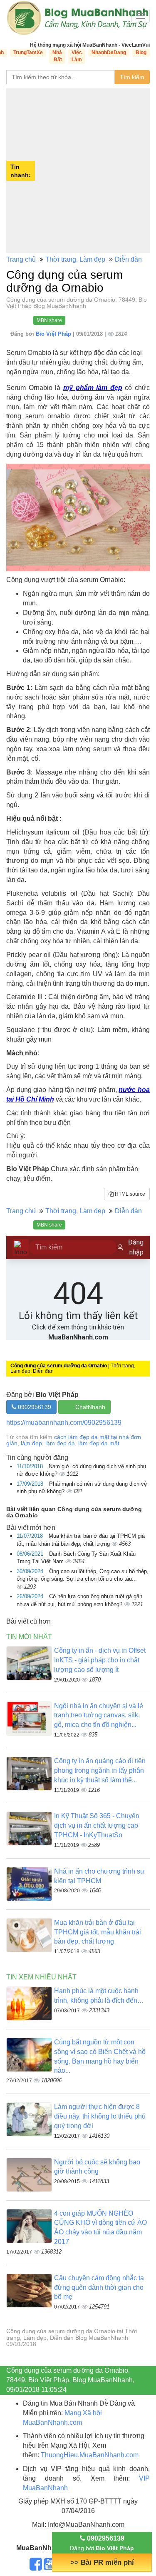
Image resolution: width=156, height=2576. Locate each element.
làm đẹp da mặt (99, 1443)
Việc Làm (77, 56)
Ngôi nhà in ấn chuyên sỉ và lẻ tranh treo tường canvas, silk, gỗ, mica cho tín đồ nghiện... (99, 1715)
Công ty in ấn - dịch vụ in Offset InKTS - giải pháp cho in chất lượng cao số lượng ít (100, 1660)
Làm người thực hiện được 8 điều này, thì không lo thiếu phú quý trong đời (100, 2116)
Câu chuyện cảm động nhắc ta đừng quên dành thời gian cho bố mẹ (99, 2287)
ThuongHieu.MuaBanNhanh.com (90, 2455)
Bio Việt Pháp (54, 334)
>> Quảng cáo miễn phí (102, 2562)
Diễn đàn (128, 259)
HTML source (129, 1194)
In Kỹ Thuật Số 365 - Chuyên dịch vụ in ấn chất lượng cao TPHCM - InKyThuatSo (97, 1825)
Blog (141, 52)
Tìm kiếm (132, 77)
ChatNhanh (90, 1407)
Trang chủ (21, 259)
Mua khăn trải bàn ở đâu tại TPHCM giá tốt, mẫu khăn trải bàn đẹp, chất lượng (98, 1932)
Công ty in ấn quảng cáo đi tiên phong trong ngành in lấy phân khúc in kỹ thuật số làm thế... (100, 1770)
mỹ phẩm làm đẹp (93, 388)
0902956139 (34, 1407)
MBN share (49, 320)
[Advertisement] (78, 171)
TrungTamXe (28, 52)
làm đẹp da (60, 1443)
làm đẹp (31, 1443)
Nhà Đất (57, 56)
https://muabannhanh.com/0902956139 (64, 1423)
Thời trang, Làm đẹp (75, 259)
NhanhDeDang (109, 52)
